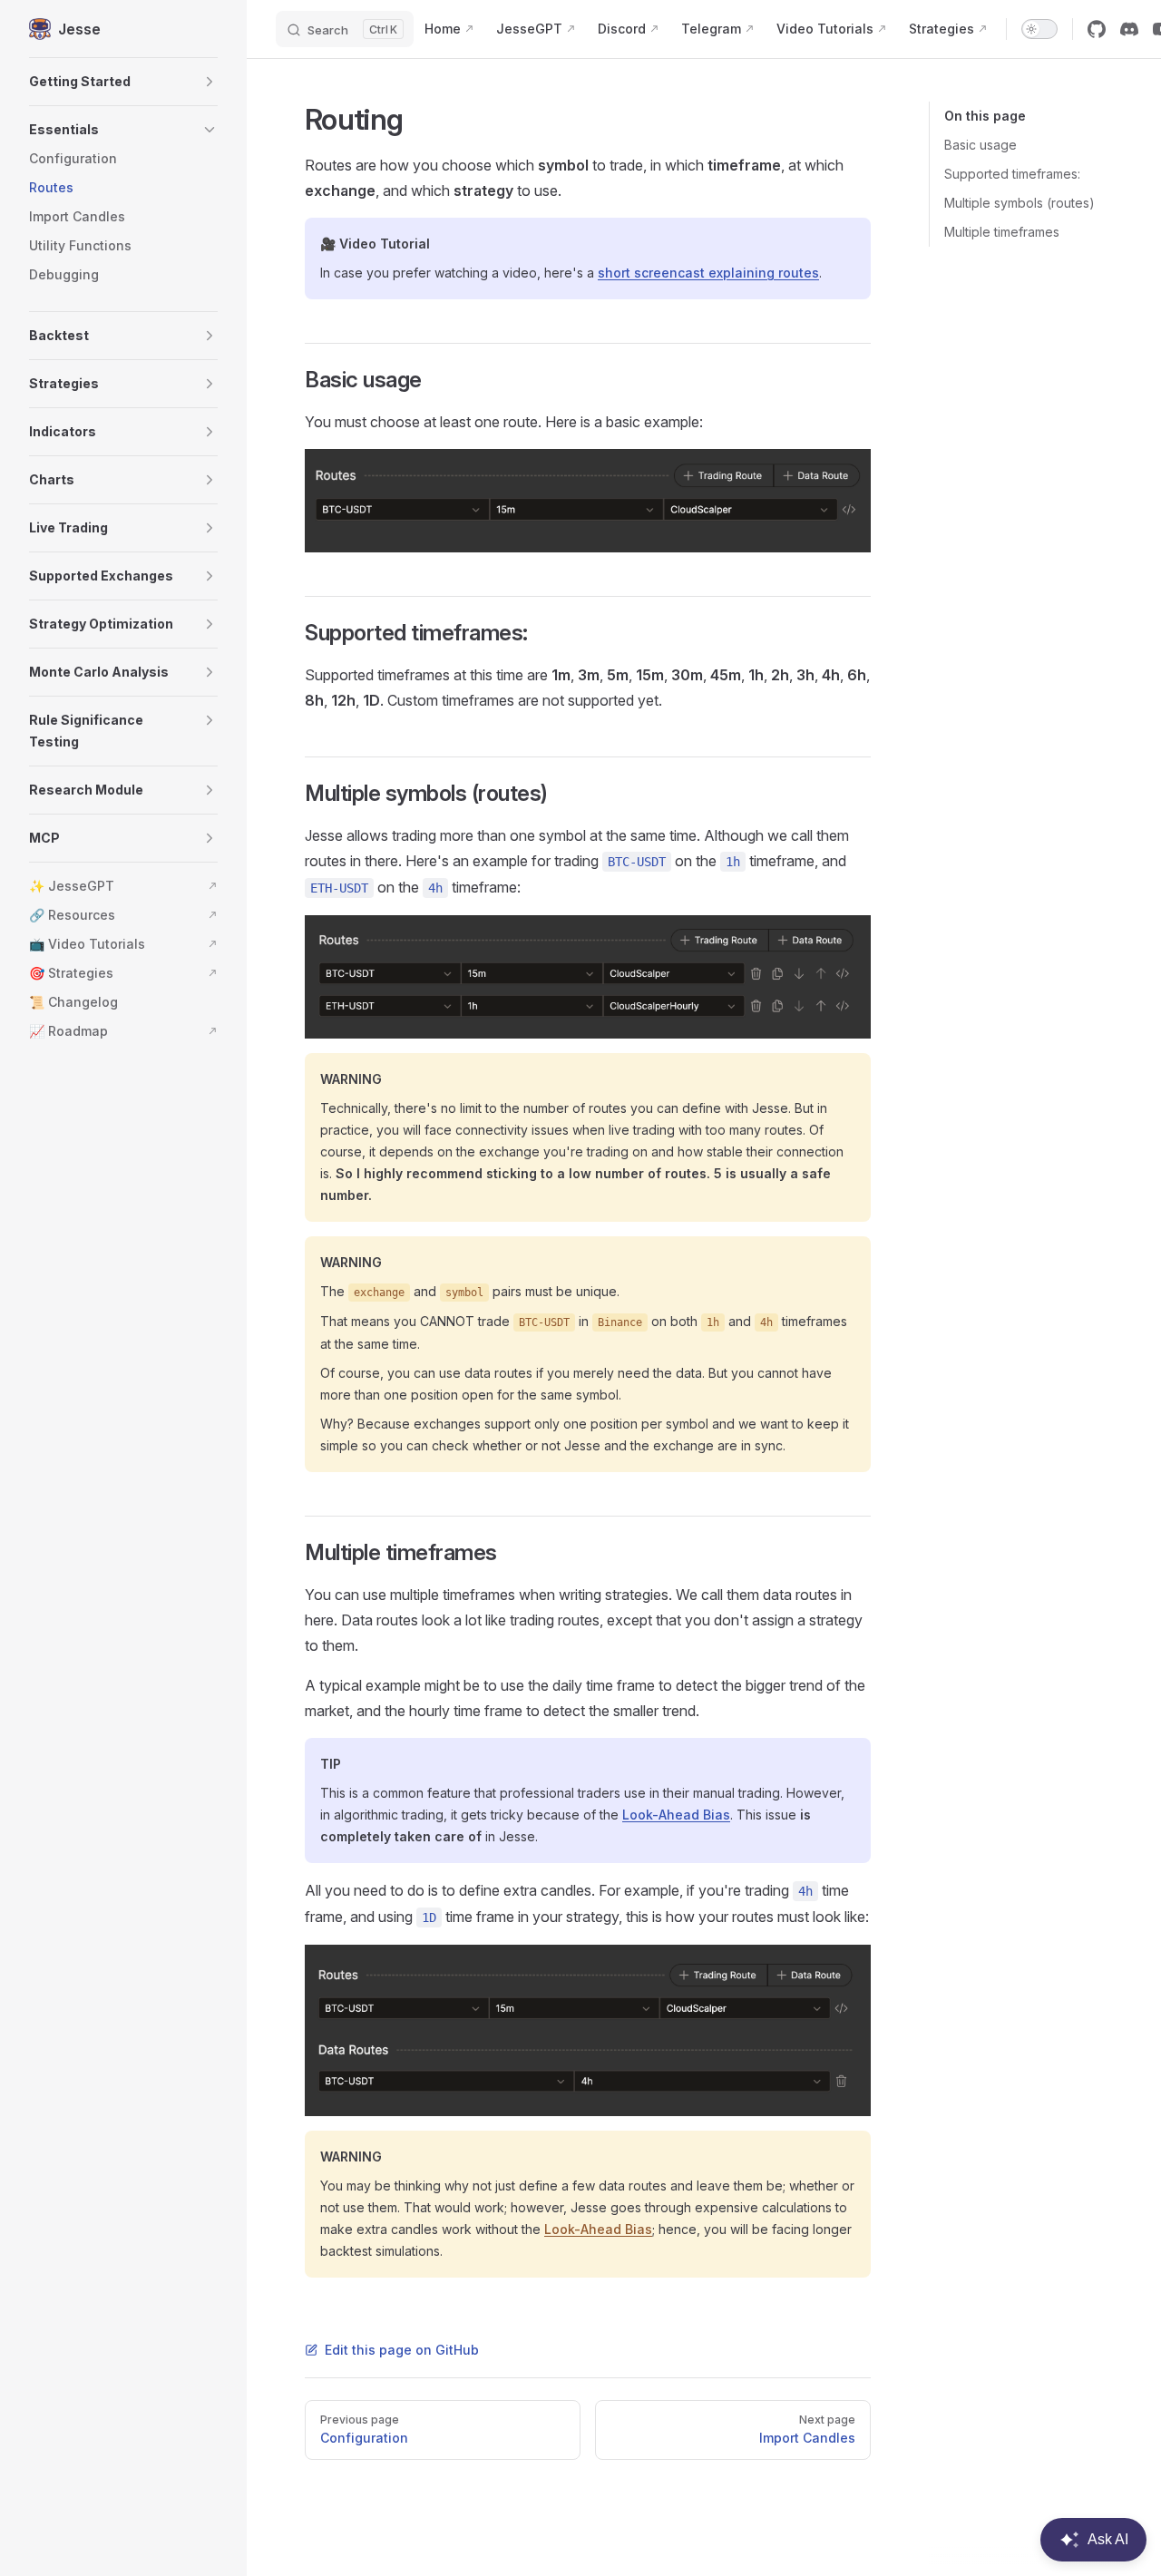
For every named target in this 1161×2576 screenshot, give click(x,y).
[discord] (1129, 29)
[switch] (1039, 29)
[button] (123, 82)
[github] (1097, 29)
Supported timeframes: (1012, 174)
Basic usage (981, 145)
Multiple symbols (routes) (1020, 203)
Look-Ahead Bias (676, 1815)
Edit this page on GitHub (402, 2350)
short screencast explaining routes (708, 273)
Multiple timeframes (1002, 232)
